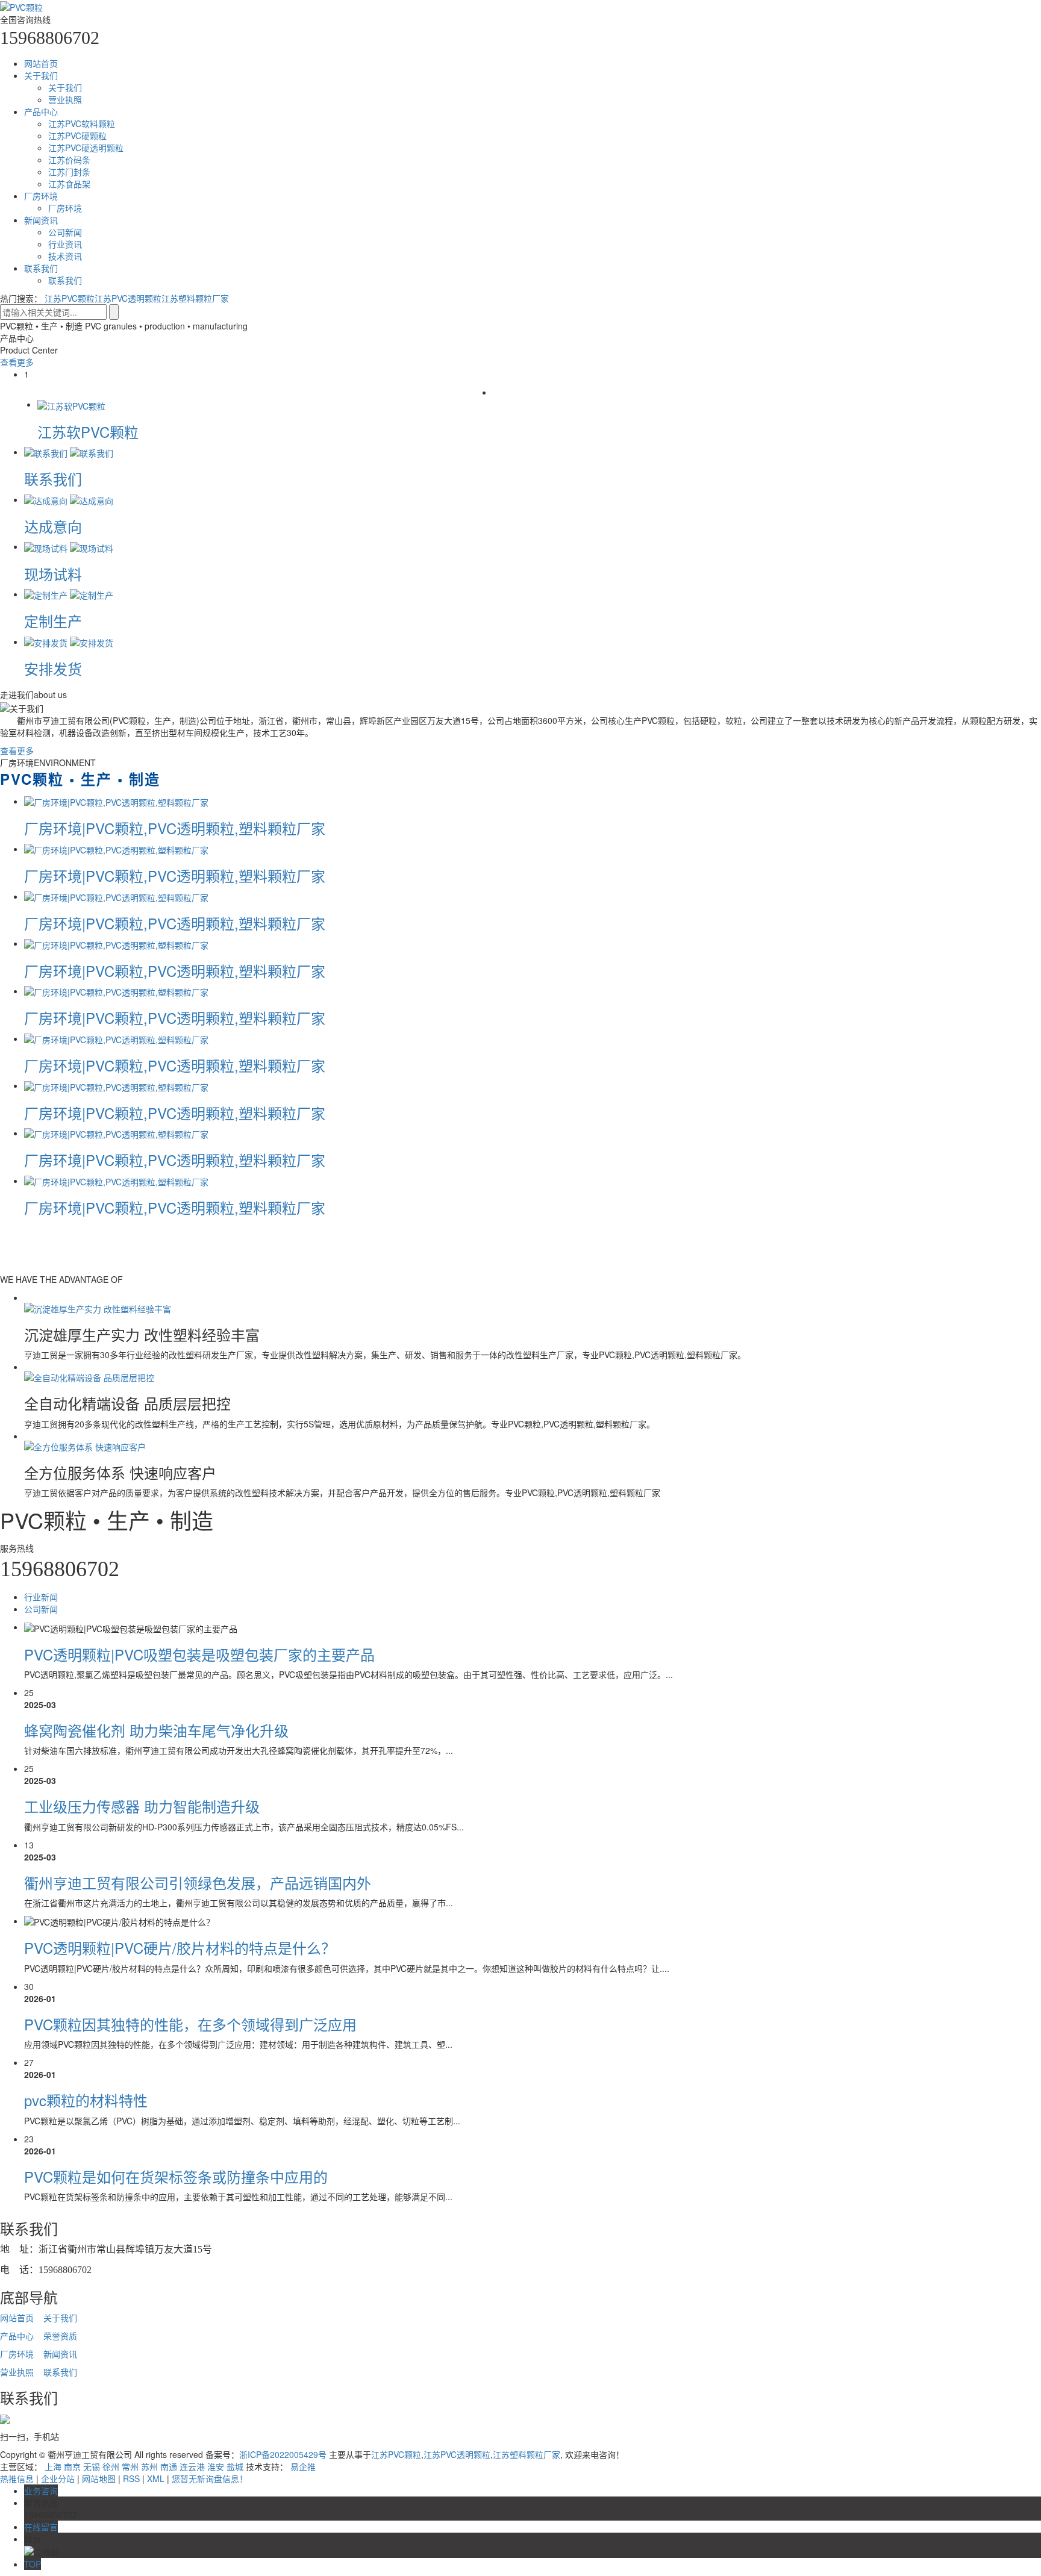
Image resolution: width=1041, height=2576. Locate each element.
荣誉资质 (60, 2336)
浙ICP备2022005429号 (283, 2454)
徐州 (111, 2466)
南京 (72, 2466)
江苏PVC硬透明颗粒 (86, 148)
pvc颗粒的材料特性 (86, 2100)
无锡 (92, 2466)
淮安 (216, 2466)
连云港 (192, 2466)
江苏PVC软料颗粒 (82, 123)
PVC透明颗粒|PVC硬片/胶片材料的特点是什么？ (180, 1948)
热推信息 (17, 2478)
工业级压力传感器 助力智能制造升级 (142, 1806)
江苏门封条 (69, 172)
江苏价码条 (69, 160)
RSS (131, 2478)
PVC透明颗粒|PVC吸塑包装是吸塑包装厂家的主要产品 (199, 1654)
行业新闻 (41, 1597)
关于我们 (41, 75)
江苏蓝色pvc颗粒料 (62, 432)
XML (156, 2478)
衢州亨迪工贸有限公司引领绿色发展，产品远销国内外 (198, 1882)
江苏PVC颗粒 (70, 298)
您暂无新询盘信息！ (210, 2478)
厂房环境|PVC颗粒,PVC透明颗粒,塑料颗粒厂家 (175, 828)
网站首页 (41, 63)
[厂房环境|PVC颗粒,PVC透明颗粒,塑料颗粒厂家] (116, 801)
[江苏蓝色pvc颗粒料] (41, 404)
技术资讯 (65, 256)
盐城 (235, 2466)
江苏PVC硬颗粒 (77, 136)
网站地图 (99, 2478)
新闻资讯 (41, 220)
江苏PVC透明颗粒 (128, 298)
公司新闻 (65, 232)
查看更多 (17, 362)
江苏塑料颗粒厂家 (195, 298)
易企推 (303, 2466)
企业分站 (58, 2478)
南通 (169, 2466)
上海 (53, 2466)
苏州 (149, 2466)
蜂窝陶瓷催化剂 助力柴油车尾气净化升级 (156, 1730)
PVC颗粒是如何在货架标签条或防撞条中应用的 (176, 2176)
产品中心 (41, 111)
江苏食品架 (69, 184)
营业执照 (65, 99)
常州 (130, 2466)
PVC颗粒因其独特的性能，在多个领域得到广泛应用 (190, 2024)
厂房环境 (41, 196)
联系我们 (41, 268)
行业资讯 (65, 244)
